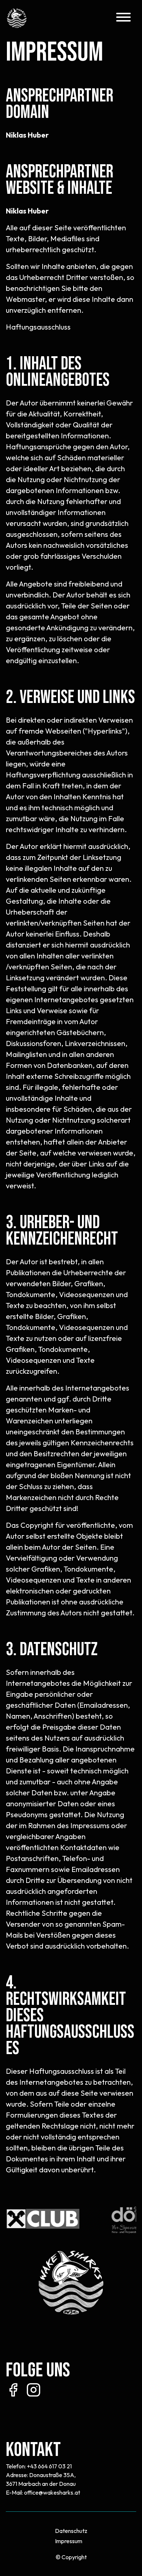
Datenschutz (71, 2531)
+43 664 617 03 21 (49, 2466)
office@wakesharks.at (52, 2492)
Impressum (69, 2541)
